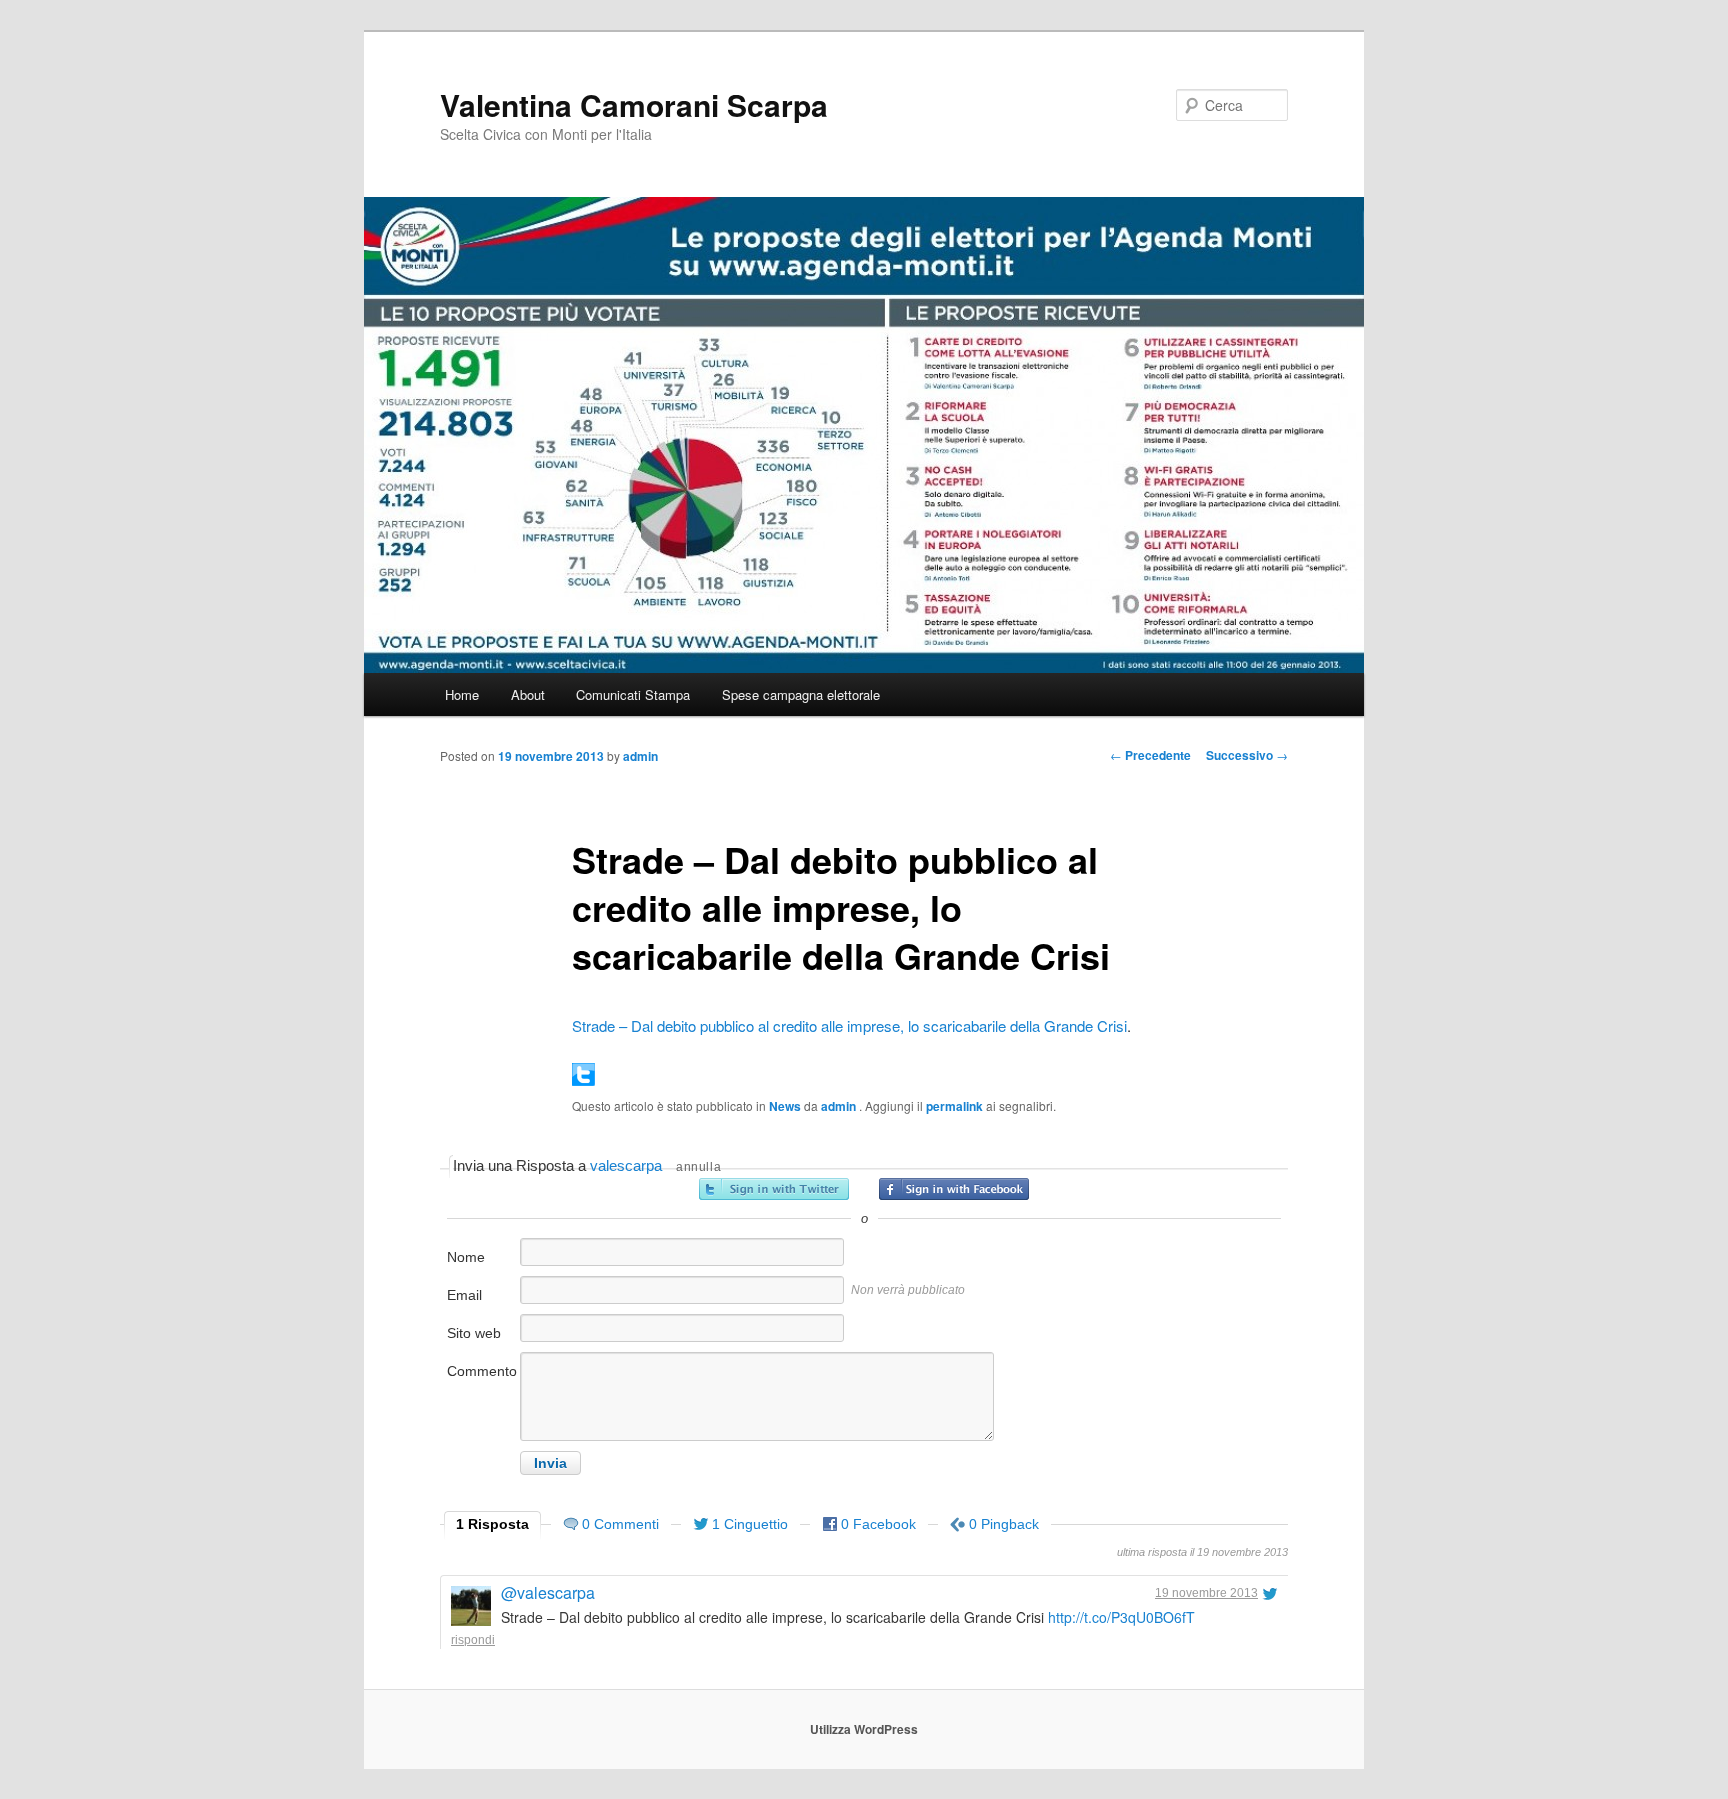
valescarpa (626, 1165)
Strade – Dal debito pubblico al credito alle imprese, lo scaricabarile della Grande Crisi (849, 1025)
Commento (482, 1371)
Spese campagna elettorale (801, 694)
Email (464, 1295)
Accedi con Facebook (954, 1189)
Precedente (1150, 755)
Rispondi (473, 1640)
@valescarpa (548, 1592)
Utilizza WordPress (864, 1729)
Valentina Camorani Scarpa (634, 104)
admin (640, 756)
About (528, 694)
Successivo (1247, 755)
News (785, 1106)
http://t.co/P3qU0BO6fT (1121, 1617)
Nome (466, 1257)
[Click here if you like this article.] (583, 1079)
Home (462, 694)
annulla (698, 1167)
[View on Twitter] (1270, 1593)
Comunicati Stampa (633, 694)
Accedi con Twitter (774, 1189)
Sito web (474, 1333)
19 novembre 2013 (1206, 1593)
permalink (954, 1106)
